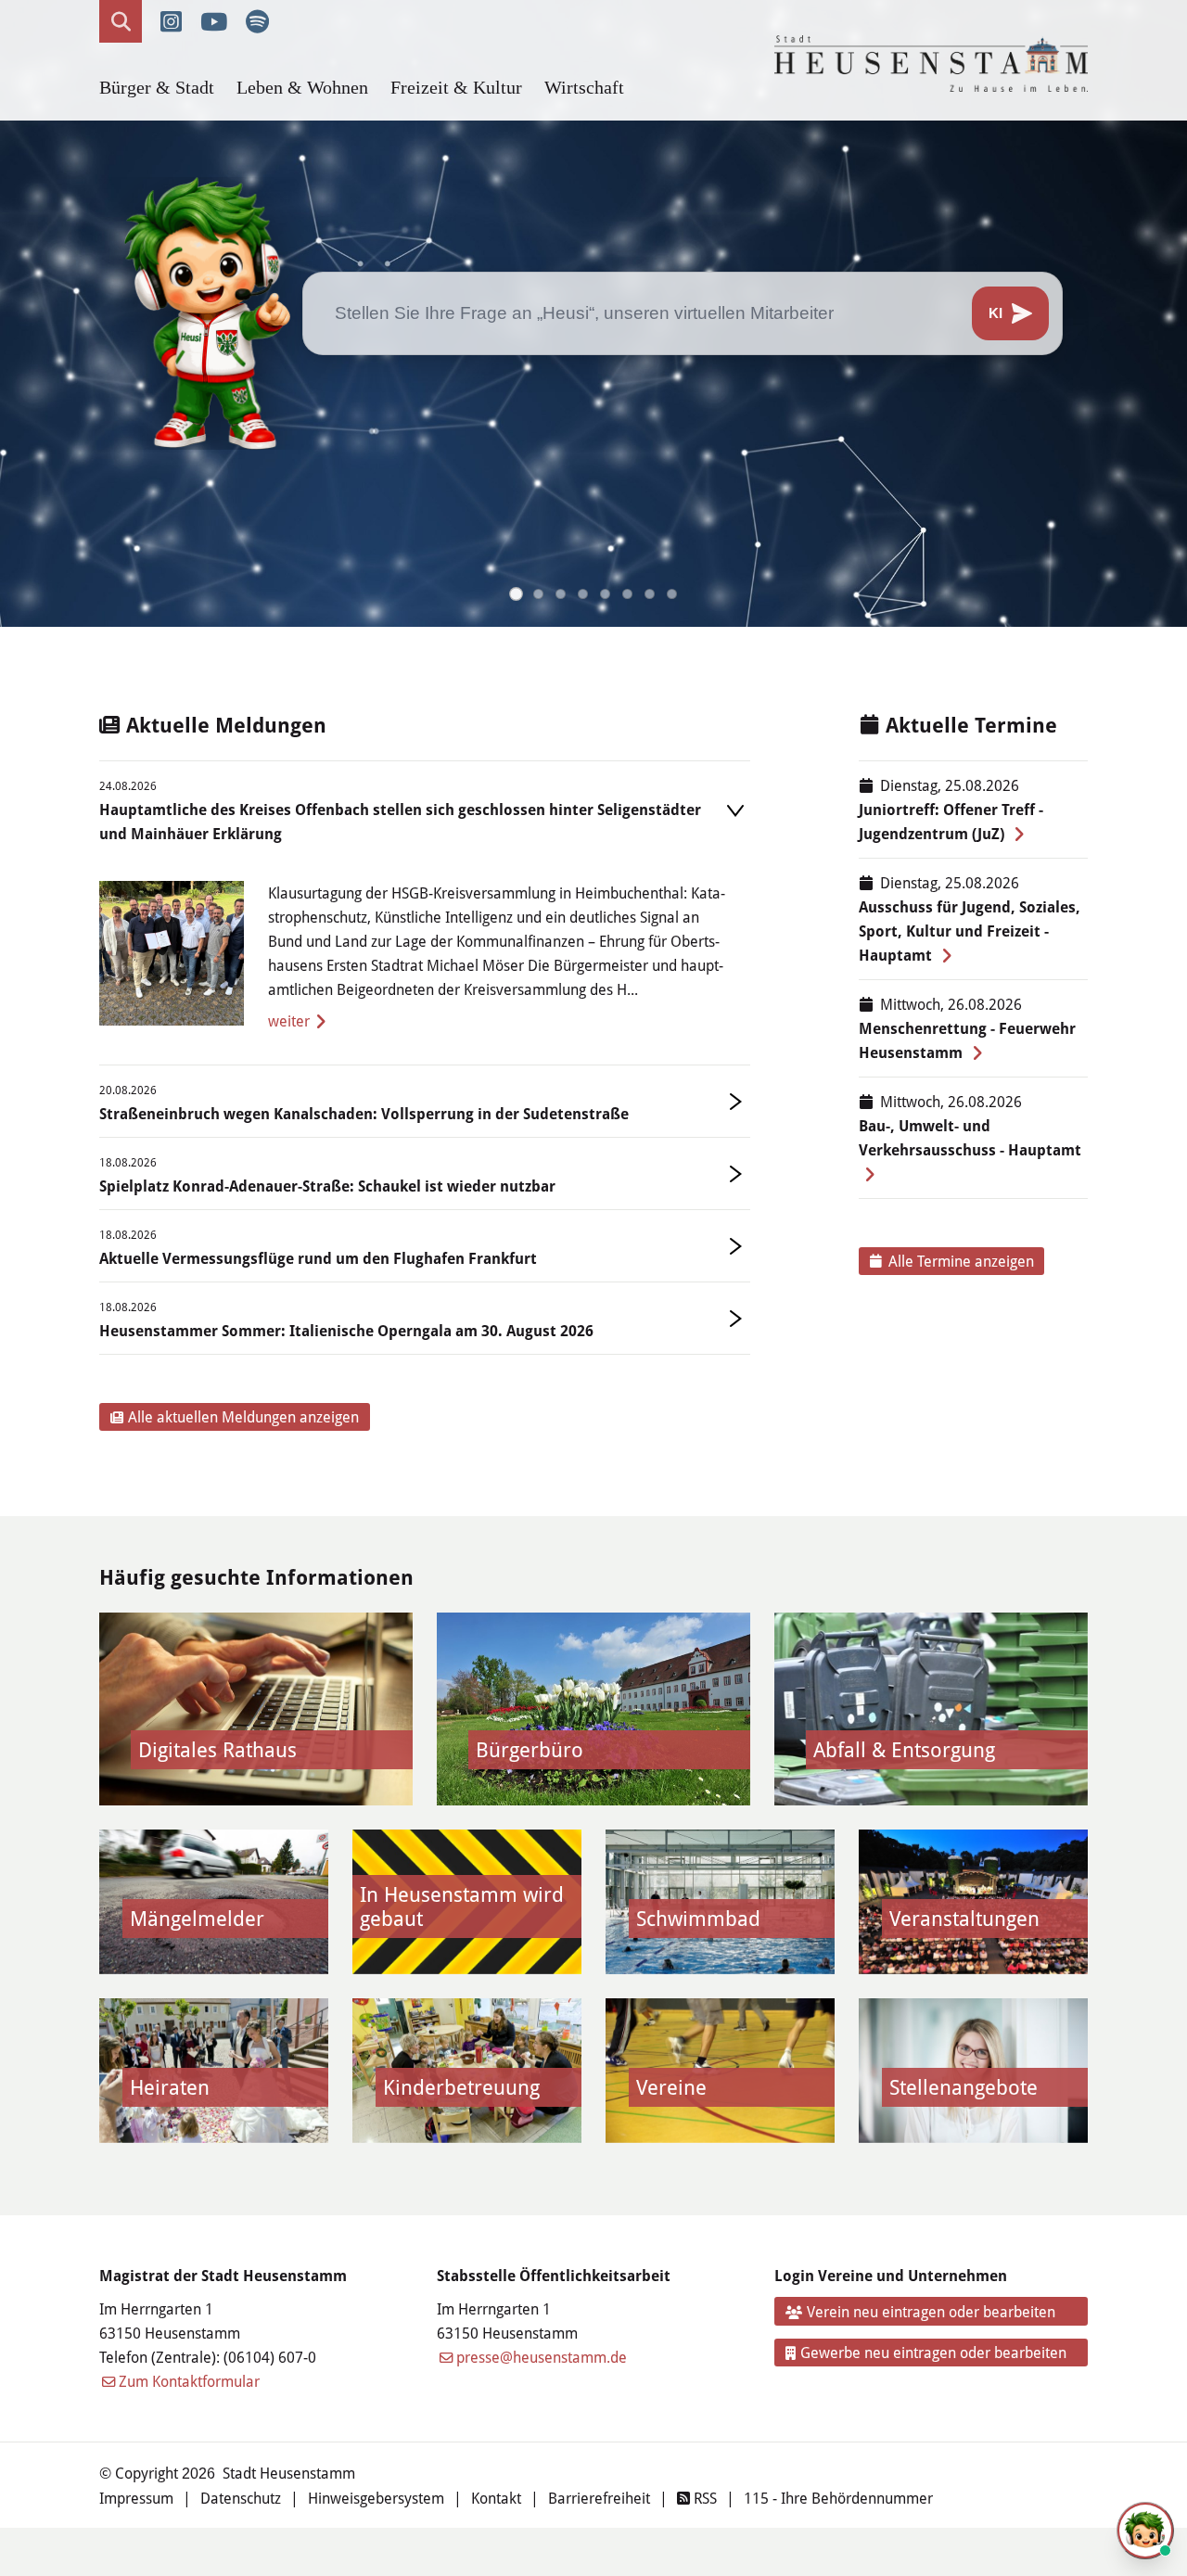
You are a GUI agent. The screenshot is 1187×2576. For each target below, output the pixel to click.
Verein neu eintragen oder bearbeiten (931, 2311)
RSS (703, 2498)
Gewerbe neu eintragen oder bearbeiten (933, 2352)
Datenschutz (241, 2498)
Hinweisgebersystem (376, 2498)
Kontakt (496, 2498)
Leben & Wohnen (302, 87)
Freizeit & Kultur (456, 87)
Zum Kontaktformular (189, 2381)
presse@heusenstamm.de (542, 2357)
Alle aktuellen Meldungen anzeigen (243, 1416)
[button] (516, 594)
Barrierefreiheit (599, 2498)
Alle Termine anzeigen (961, 1261)
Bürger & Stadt (157, 87)
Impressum (136, 2498)
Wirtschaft (584, 87)
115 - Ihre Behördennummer (838, 2498)
